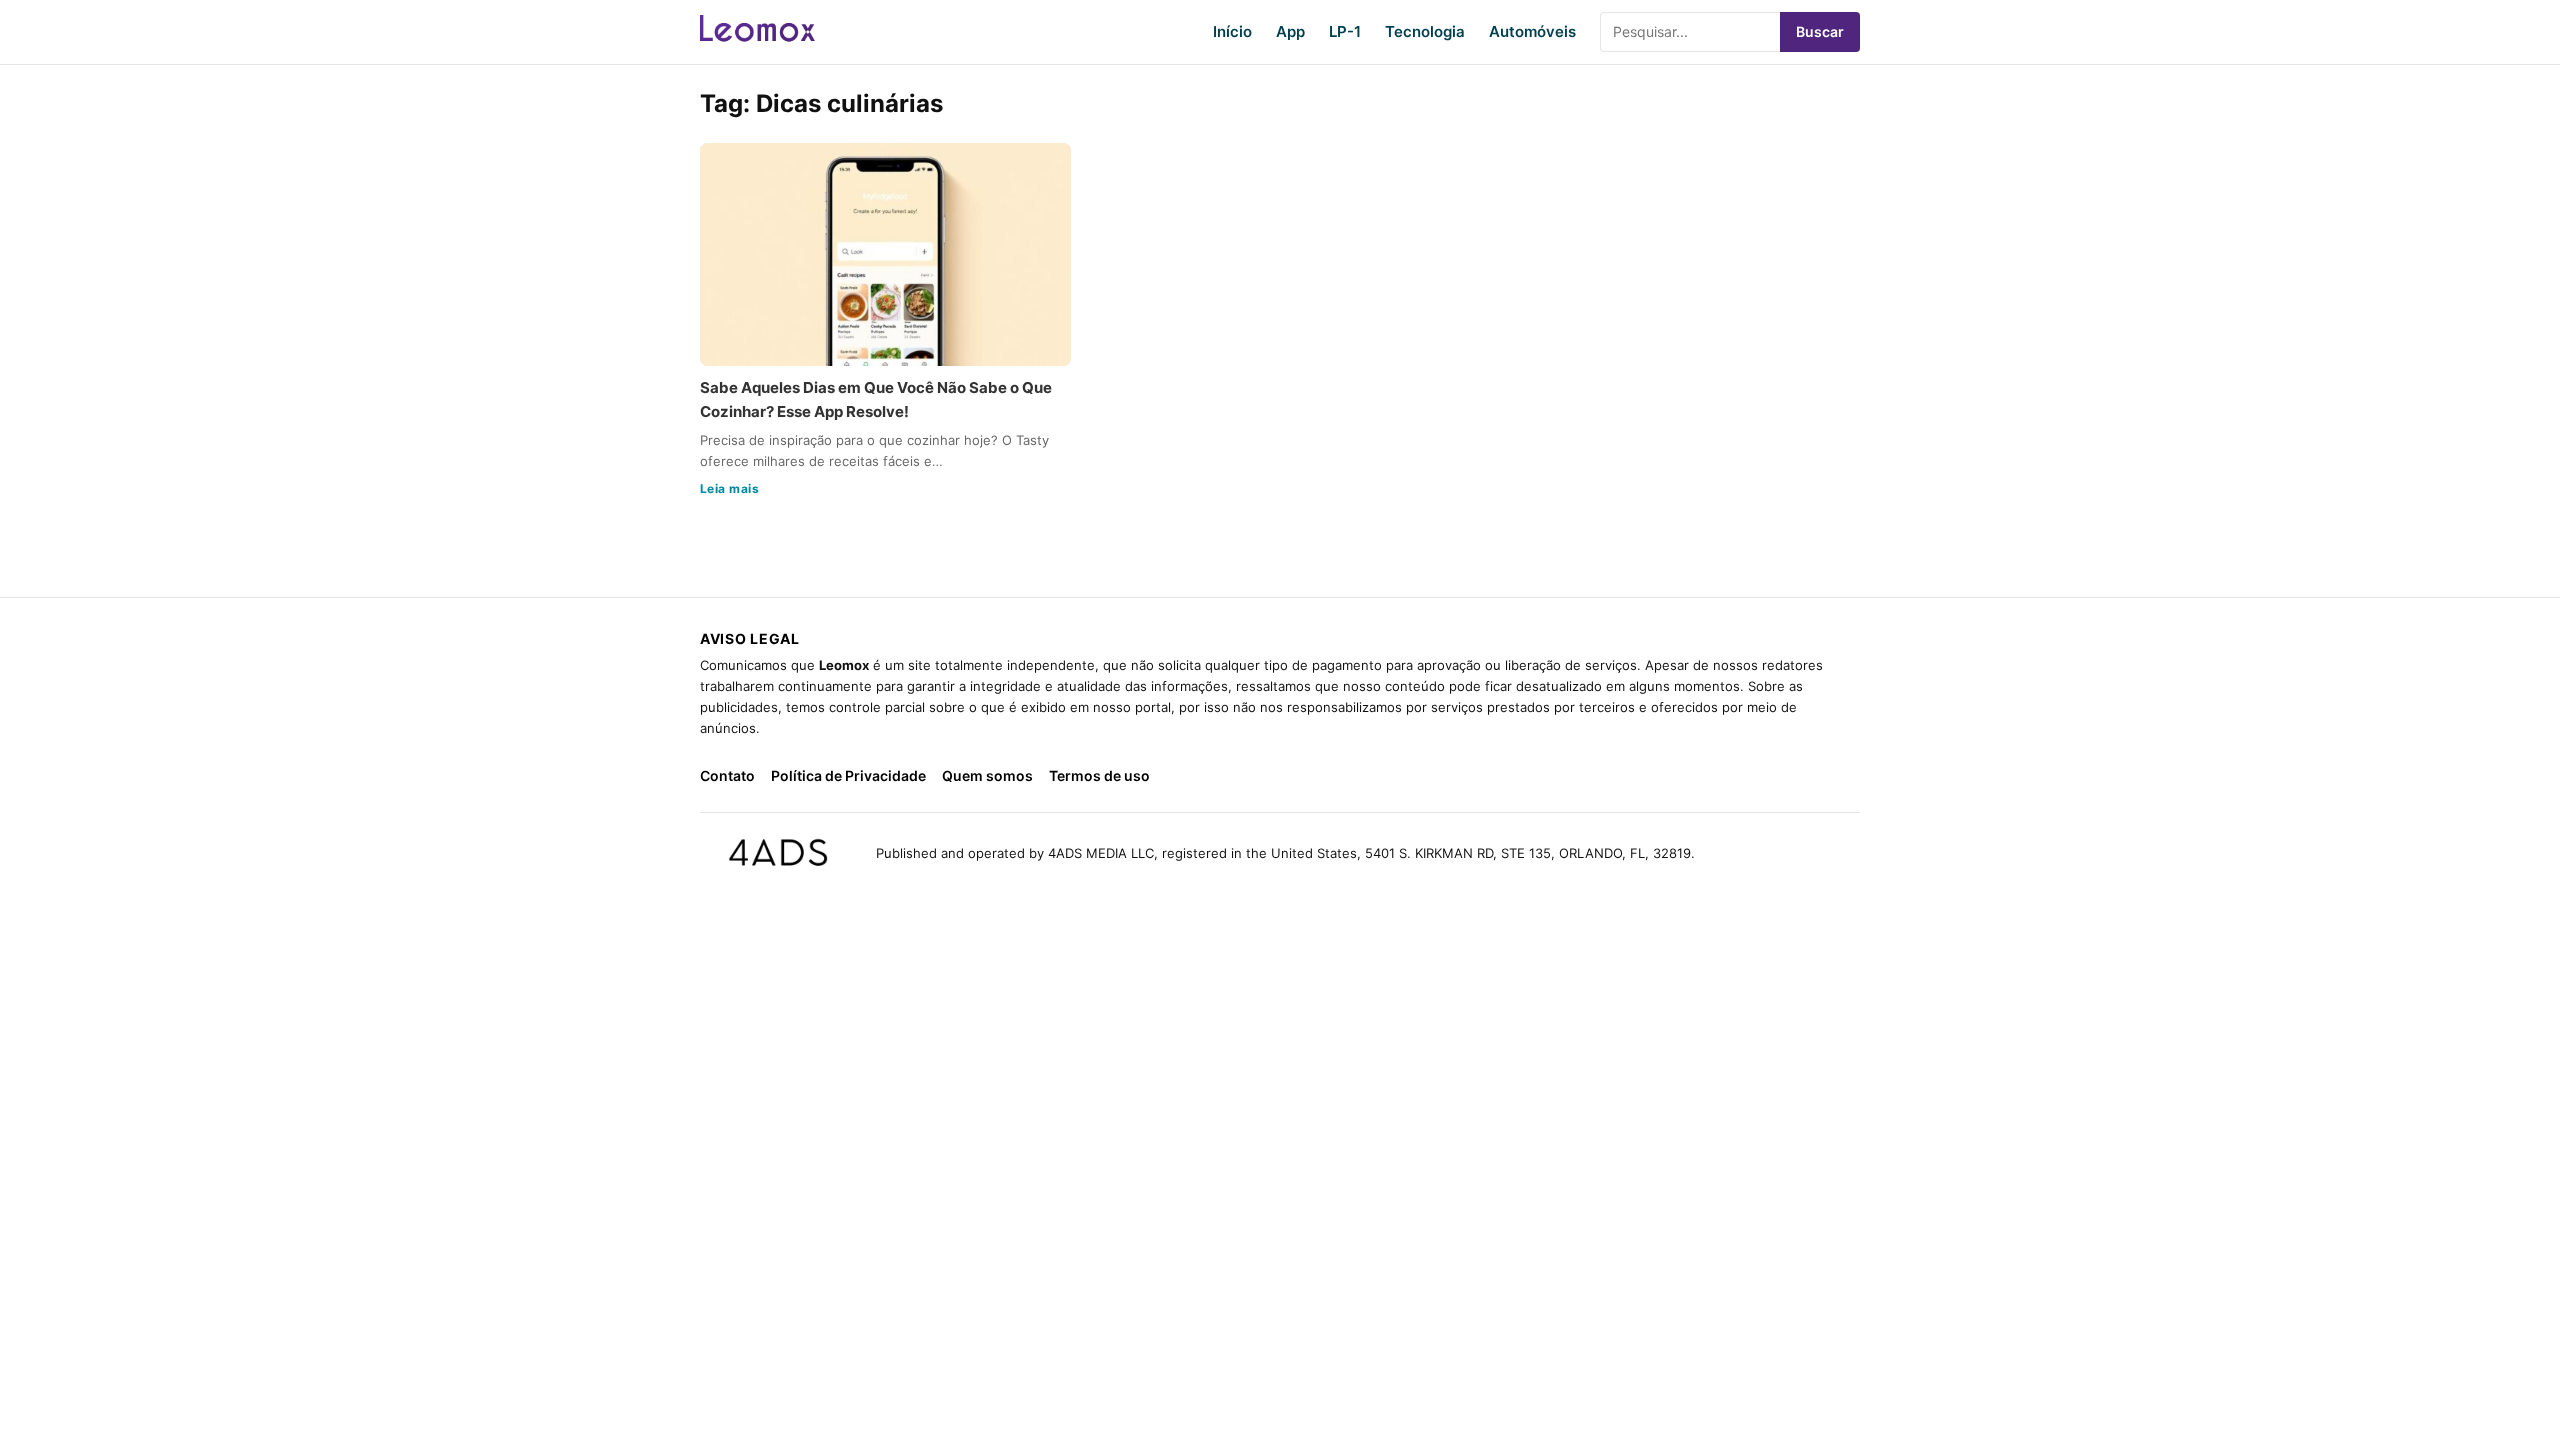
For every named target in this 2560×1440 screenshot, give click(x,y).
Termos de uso (1099, 775)
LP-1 (1345, 31)
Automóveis (1532, 31)
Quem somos (987, 775)
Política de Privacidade (848, 775)
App (1290, 31)
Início (1232, 31)
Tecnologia (1425, 31)
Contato (727, 775)
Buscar (1820, 31)
